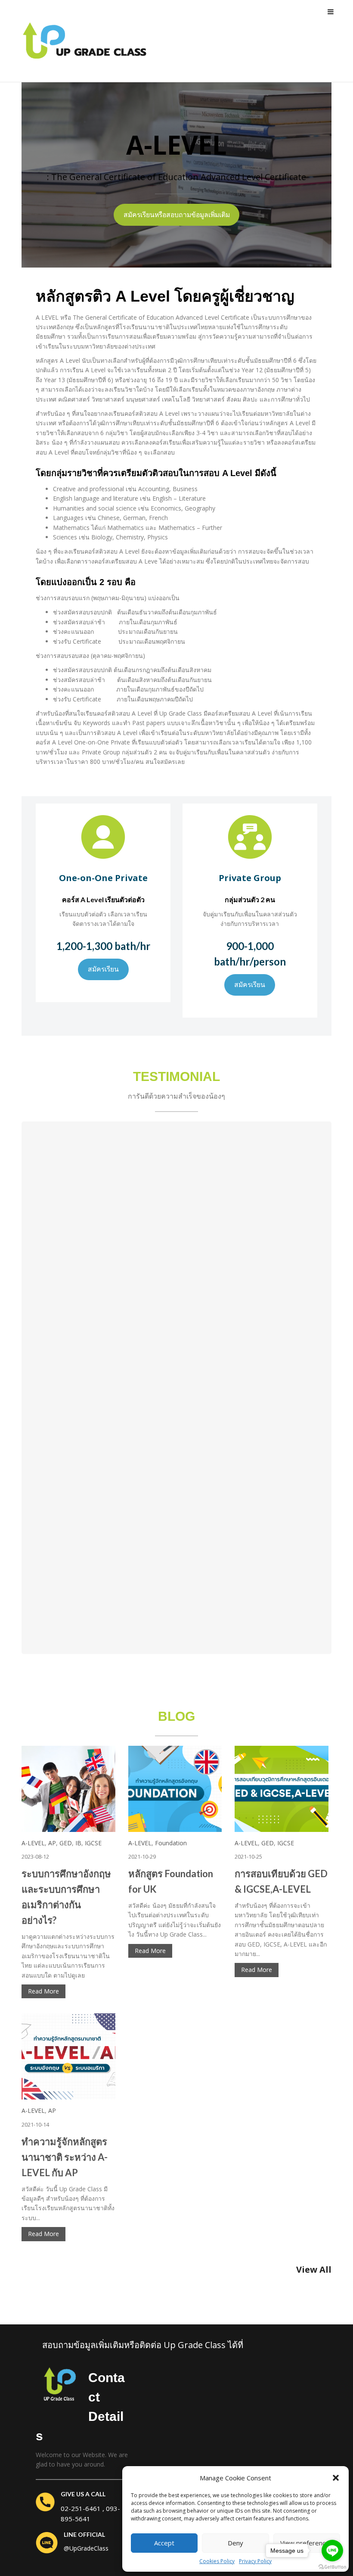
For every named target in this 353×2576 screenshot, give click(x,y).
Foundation (171, 1843)
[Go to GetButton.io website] (332, 2567)
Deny (235, 2543)
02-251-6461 (81, 2508)
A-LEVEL (33, 1843)
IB (78, 1843)
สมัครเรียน (103, 969)
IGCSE (93, 1843)
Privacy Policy (255, 2561)
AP (52, 1843)
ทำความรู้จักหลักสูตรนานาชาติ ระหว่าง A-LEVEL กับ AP (65, 2157)
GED (66, 1843)
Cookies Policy (217, 2561)
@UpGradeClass (86, 2548)
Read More (43, 1991)
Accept (164, 2543)
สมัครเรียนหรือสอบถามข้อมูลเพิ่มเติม (177, 215)
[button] (336, 2478)
